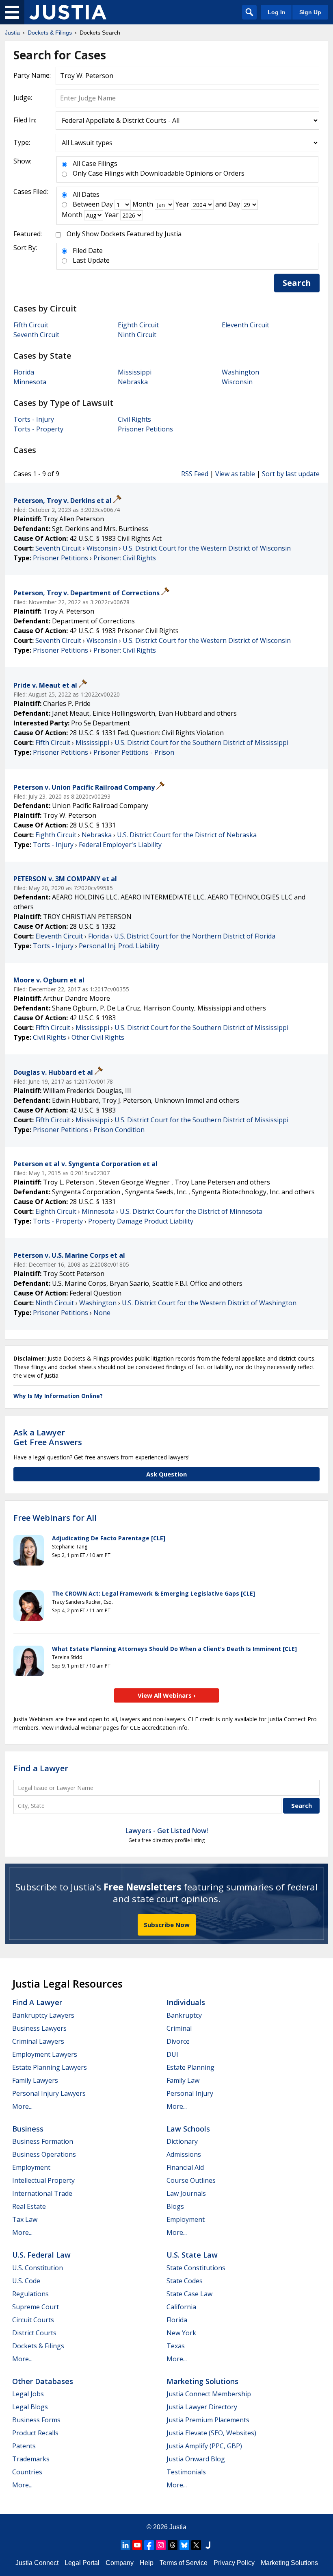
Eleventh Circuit (245, 325)
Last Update (91, 260)
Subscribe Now (167, 1925)
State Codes (185, 2281)
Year (182, 204)
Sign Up (310, 12)
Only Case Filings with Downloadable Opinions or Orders (159, 173)
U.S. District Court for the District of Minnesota (191, 1211)
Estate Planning (190, 2067)
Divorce (178, 2041)
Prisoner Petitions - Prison (134, 752)
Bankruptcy (184, 2015)
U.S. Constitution (38, 2268)
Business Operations (44, 2154)
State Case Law (189, 2294)
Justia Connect (37, 2563)
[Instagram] (161, 2545)
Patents (24, 2446)
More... (22, 2106)
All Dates (86, 194)
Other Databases (43, 2381)
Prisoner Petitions (145, 429)
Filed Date (88, 250)
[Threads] (173, 2545)
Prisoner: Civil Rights (125, 558)
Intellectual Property (43, 2180)
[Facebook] (149, 2545)
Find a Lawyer (41, 1768)
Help (147, 2563)
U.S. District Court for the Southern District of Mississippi (201, 743)
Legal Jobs (28, 2394)
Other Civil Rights (98, 1037)
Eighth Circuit (138, 325)
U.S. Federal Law (41, 2255)
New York (181, 2333)
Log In (277, 12)
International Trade (42, 2193)
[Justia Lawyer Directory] (208, 2545)
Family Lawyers (35, 2080)
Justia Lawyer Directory (202, 2407)
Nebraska (133, 382)
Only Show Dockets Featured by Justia (124, 234)
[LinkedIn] (125, 2545)
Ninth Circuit (137, 335)
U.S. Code (26, 2281)
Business (28, 2129)
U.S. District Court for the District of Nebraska (187, 835)
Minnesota (30, 382)
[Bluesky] (184, 2545)
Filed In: (25, 120)
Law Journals (186, 2193)
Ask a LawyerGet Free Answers (48, 1437)
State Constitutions (196, 2268)
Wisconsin (237, 382)
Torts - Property (38, 429)
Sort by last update (291, 474)
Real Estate (29, 2206)
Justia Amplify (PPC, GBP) (204, 2446)
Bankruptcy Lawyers (43, 2015)
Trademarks (31, 2459)
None (102, 1313)
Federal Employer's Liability (120, 845)
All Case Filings (95, 163)
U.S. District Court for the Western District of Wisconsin (207, 548)
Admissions (184, 2154)
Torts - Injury (34, 419)
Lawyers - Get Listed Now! (167, 1831)
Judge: (23, 98)
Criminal (179, 2028)
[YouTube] (137, 2545)
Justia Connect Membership (209, 2394)
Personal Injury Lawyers (49, 2093)
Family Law (183, 2080)
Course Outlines (191, 2180)
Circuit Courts (33, 2320)
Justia (178, 2527)
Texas (176, 2346)
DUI (172, 2054)
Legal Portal (82, 2563)
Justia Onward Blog (196, 2459)
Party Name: (32, 75)
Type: (22, 142)
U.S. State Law (192, 2255)
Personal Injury (190, 2093)
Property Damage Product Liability (141, 1221)
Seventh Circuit (36, 335)
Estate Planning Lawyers (50, 2067)
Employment (31, 2167)
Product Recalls (35, 2433)
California (181, 2307)
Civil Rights (134, 419)
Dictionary (182, 2141)
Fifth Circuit (31, 325)
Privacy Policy (234, 2563)
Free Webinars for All (55, 1518)
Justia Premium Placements (208, 2420)
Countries (27, 2472)
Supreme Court (36, 2307)
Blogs (175, 2206)
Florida (24, 372)
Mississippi (135, 372)
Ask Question (166, 1474)
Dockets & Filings (38, 2346)
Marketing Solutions (202, 2381)
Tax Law (25, 2219)
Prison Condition (119, 1130)
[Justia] (68, 12)
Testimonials (186, 2472)
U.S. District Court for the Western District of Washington (209, 1303)
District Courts (34, 2333)
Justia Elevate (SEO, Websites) (211, 2433)
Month (143, 204)
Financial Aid (185, 2167)
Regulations (30, 2294)
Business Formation (43, 2141)
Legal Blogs (30, 2407)
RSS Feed (195, 474)
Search (297, 283)
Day (107, 204)
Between (86, 204)
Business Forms (36, 2420)
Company (120, 2563)
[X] (196, 2545)
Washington (240, 372)
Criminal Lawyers (38, 2041)
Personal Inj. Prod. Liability (119, 946)
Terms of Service (184, 2563)
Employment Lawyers (45, 2054)
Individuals (186, 2002)
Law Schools (188, 2129)
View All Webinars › (167, 1695)
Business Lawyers (39, 2028)
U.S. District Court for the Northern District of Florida (195, 936)
